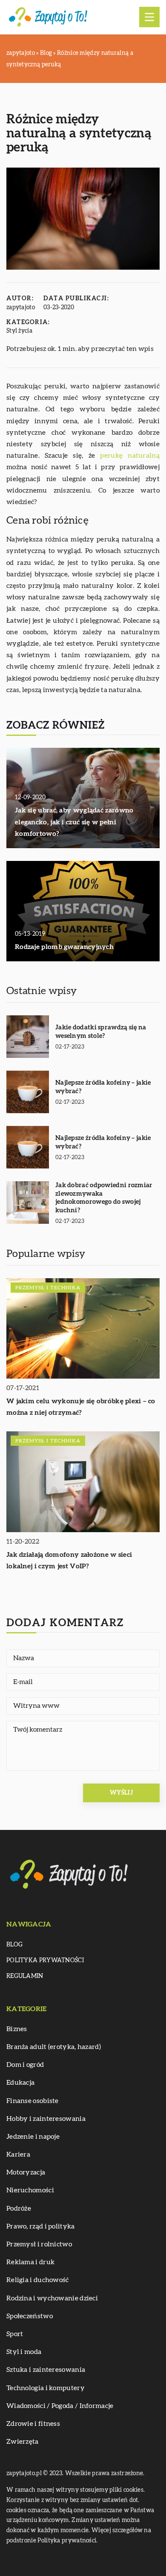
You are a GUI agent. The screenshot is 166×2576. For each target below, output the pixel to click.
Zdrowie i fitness (33, 2424)
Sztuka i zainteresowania (46, 2370)
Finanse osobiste (33, 2101)
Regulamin (25, 1976)
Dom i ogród (25, 2065)
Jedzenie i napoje (33, 2137)
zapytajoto (21, 308)
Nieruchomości (30, 2190)
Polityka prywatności (45, 1960)
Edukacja (20, 2083)
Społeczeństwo (30, 2316)
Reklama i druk (30, 2262)
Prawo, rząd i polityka (41, 2226)
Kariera (18, 2154)
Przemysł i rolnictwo (39, 2244)
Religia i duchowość (38, 2280)
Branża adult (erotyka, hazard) (54, 2047)
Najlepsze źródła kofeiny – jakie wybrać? (103, 1087)
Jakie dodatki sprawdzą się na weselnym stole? (101, 1032)
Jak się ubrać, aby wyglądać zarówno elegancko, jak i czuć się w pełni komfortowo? (74, 822)
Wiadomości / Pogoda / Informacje (60, 2406)
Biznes (17, 2029)
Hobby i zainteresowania (46, 2119)
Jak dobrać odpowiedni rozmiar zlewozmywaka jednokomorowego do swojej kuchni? (104, 1198)
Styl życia (19, 331)
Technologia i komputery (46, 2388)
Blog (14, 1945)
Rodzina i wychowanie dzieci (52, 2298)
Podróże (19, 2208)
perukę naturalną (130, 456)
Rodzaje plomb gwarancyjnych (64, 947)
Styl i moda (24, 2352)
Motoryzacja (26, 2172)
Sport (15, 2334)
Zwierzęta (23, 2442)
